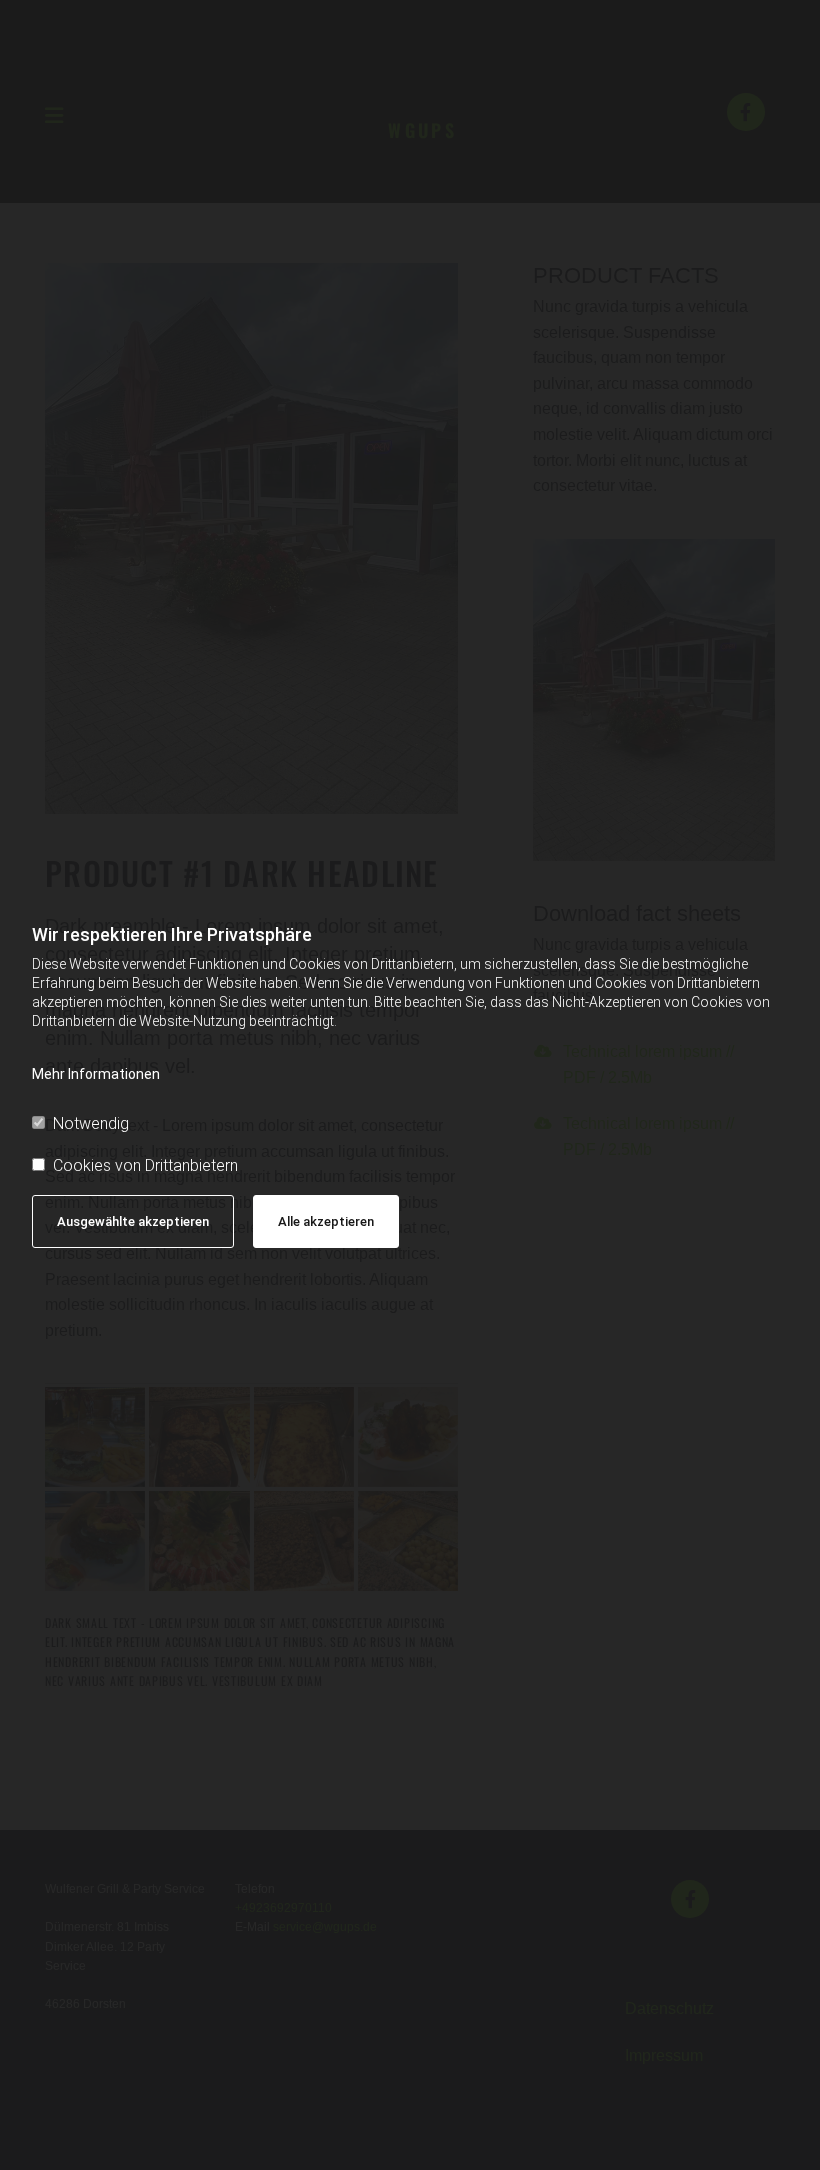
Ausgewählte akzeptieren (133, 1221)
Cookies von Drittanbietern (145, 1165)
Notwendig (91, 1123)
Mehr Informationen (96, 1074)
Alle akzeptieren (326, 1221)
